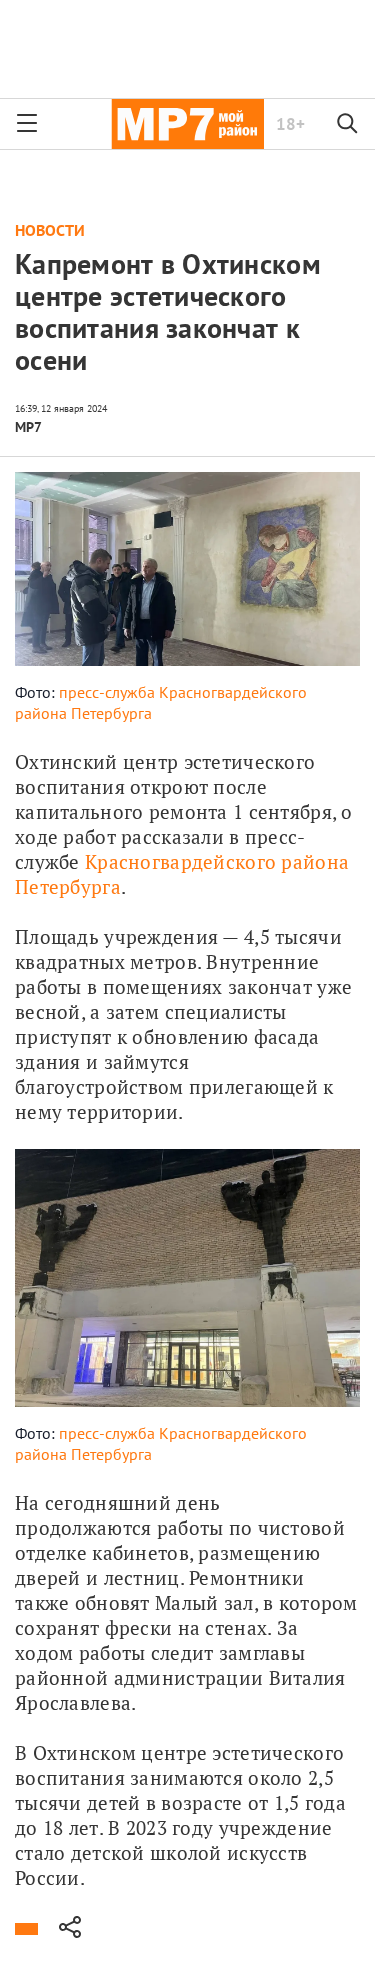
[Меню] (27, 124)
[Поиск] (348, 124)
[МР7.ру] (187, 124)
